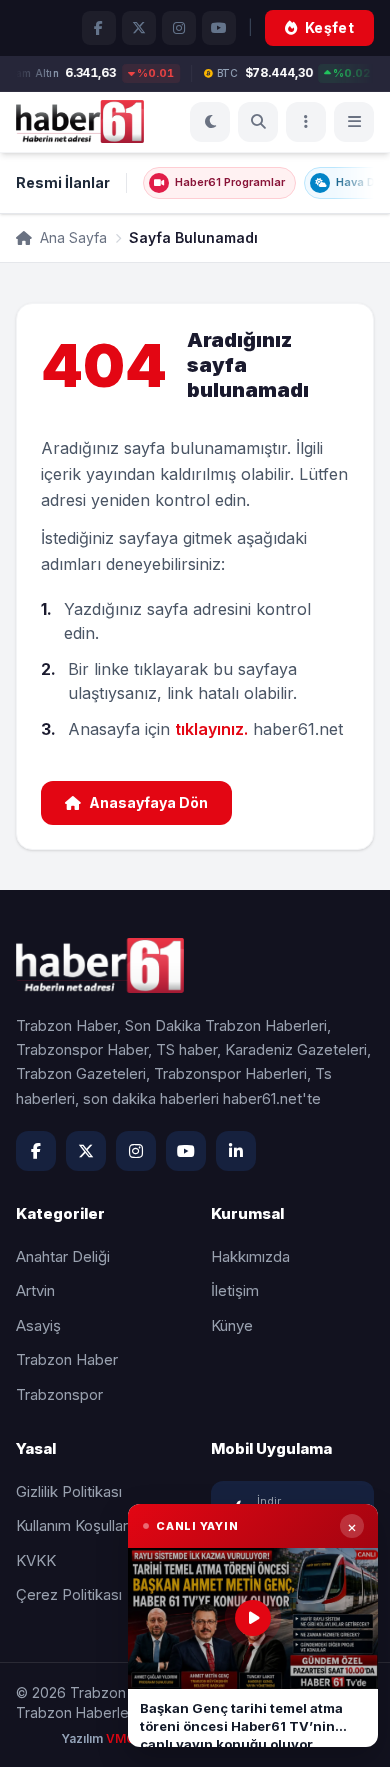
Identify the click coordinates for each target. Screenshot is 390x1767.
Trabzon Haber (67, 1359)
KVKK (36, 1560)
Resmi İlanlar (63, 182)
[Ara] (258, 122)
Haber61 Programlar (230, 182)
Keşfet (329, 27)
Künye (232, 1325)
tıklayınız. (211, 729)
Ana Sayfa (71, 237)
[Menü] (306, 122)
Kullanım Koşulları (73, 1525)
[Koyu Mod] (210, 122)
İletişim (235, 1290)
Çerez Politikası (69, 1594)
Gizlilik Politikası (69, 1491)
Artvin (35, 1290)
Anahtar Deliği (63, 1256)
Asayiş (38, 1325)
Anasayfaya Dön (148, 802)
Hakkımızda (250, 1256)
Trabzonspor (59, 1394)
